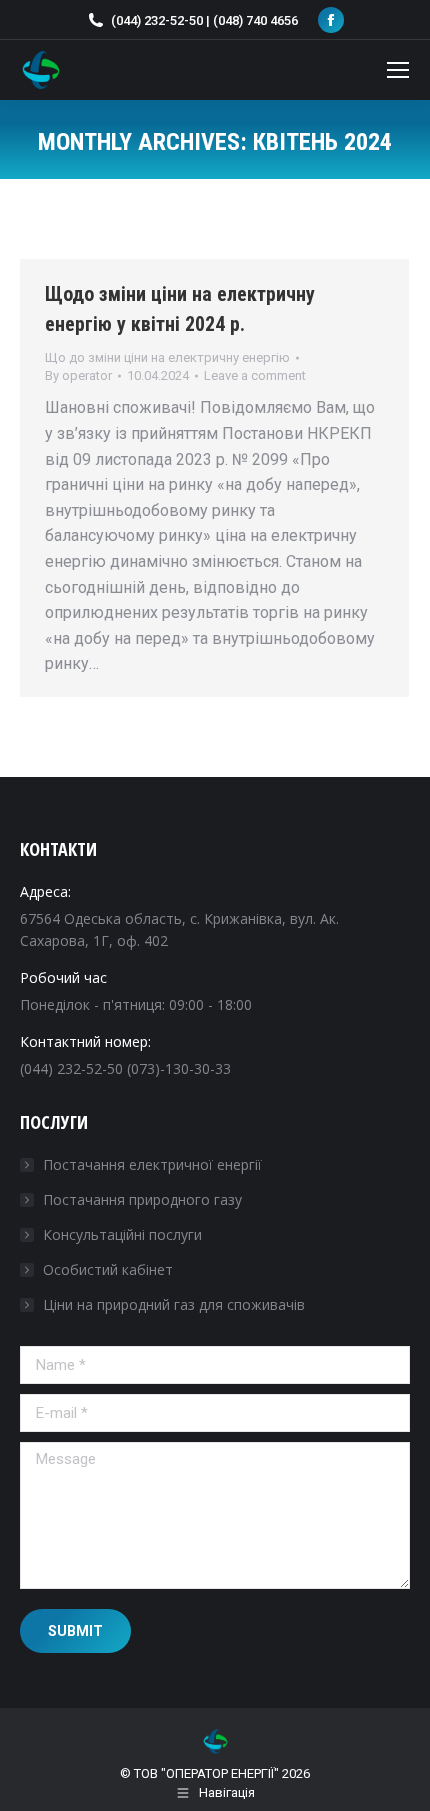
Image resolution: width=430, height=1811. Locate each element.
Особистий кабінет (108, 1269)
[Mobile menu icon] (398, 70)
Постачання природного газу (142, 1199)
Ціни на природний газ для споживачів (174, 1304)
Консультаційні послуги (122, 1234)
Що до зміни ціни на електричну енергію (167, 357)
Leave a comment (255, 375)
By (78, 375)
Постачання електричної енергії (152, 1164)
